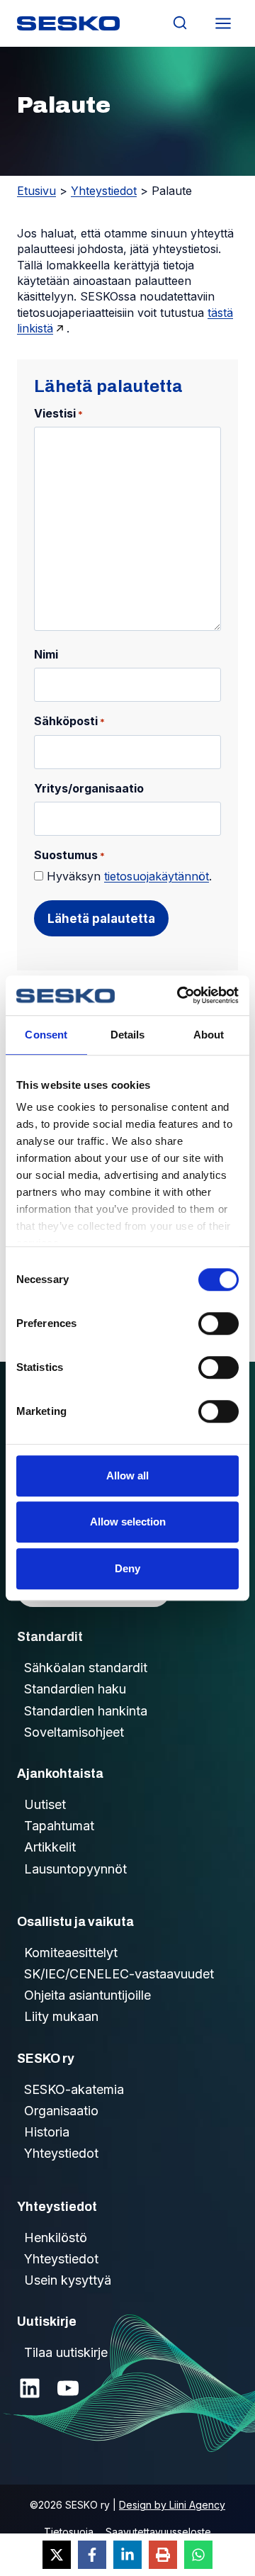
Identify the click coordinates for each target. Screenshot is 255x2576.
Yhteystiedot (104, 191)
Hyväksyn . (129, 876)
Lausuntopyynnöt (75, 1869)
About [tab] (209, 1035)
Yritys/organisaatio (89, 788)
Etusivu (36, 191)
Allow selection (128, 1522)
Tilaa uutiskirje (66, 2352)
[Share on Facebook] (92, 2555)
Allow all (127, 1475)
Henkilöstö (56, 2238)
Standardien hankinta (86, 1711)
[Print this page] (163, 2555)
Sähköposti (69, 721)
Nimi (46, 654)
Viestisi (58, 413)
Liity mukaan (61, 2016)
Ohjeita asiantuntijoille (87, 1995)
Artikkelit (50, 1847)
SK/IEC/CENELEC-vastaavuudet (119, 1974)
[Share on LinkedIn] (127, 2555)
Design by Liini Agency (172, 2505)
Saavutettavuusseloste (158, 2532)
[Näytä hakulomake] (180, 23)
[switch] (219, 1323)
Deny (127, 1568)
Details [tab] (128, 1035)
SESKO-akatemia (74, 2089)
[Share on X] (57, 2555)
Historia (47, 2132)
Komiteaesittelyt (71, 1953)
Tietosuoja (69, 2532)
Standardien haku (75, 1689)
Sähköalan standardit (86, 1668)
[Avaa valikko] (223, 23)
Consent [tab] (46, 1035)
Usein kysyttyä (68, 2280)
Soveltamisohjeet (74, 1732)
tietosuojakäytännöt (157, 876)
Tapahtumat (59, 1826)
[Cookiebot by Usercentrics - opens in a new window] (180, 995)
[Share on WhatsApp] (198, 2555)
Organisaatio (61, 2111)
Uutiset (45, 1804)
